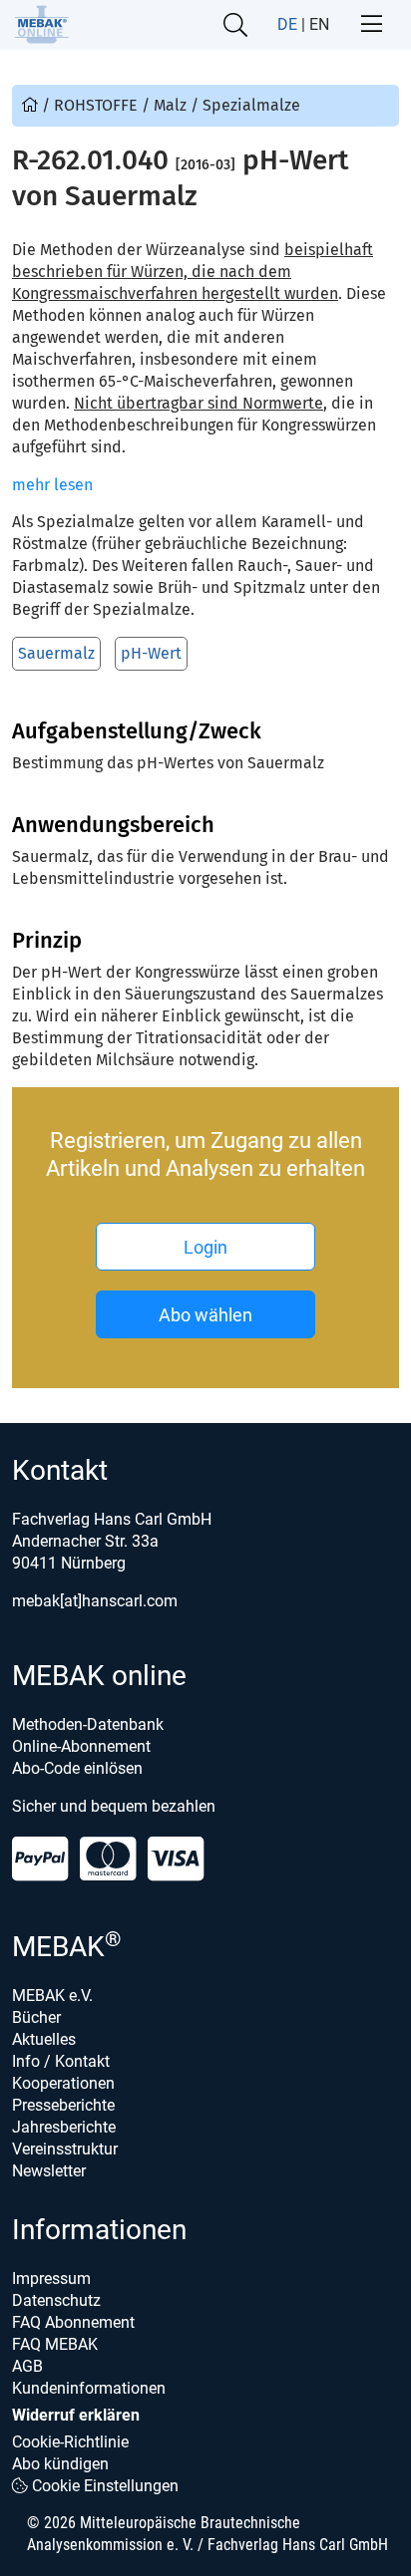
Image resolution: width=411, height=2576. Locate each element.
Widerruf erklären (76, 2415)
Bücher (36, 2017)
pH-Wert (151, 653)
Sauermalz (56, 653)
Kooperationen (63, 2083)
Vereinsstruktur (65, 2149)
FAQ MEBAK (55, 2344)
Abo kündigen (60, 2464)
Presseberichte (63, 2105)
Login (205, 1247)
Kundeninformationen (89, 2388)
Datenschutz (56, 2300)
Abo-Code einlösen (77, 1768)
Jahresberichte (64, 2127)
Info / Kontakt (61, 2061)
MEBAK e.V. (52, 1996)
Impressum (51, 2279)
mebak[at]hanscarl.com (95, 1601)
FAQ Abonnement (73, 2322)
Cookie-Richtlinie (70, 2442)
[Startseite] (41, 24)
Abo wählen (205, 1315)
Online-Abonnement (81, 1746)
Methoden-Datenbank (88, 1724)
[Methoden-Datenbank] (32, 105)
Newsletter (49, 2171)
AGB (27, 2366)
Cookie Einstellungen (103, 2486)
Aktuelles (44, 2039)
